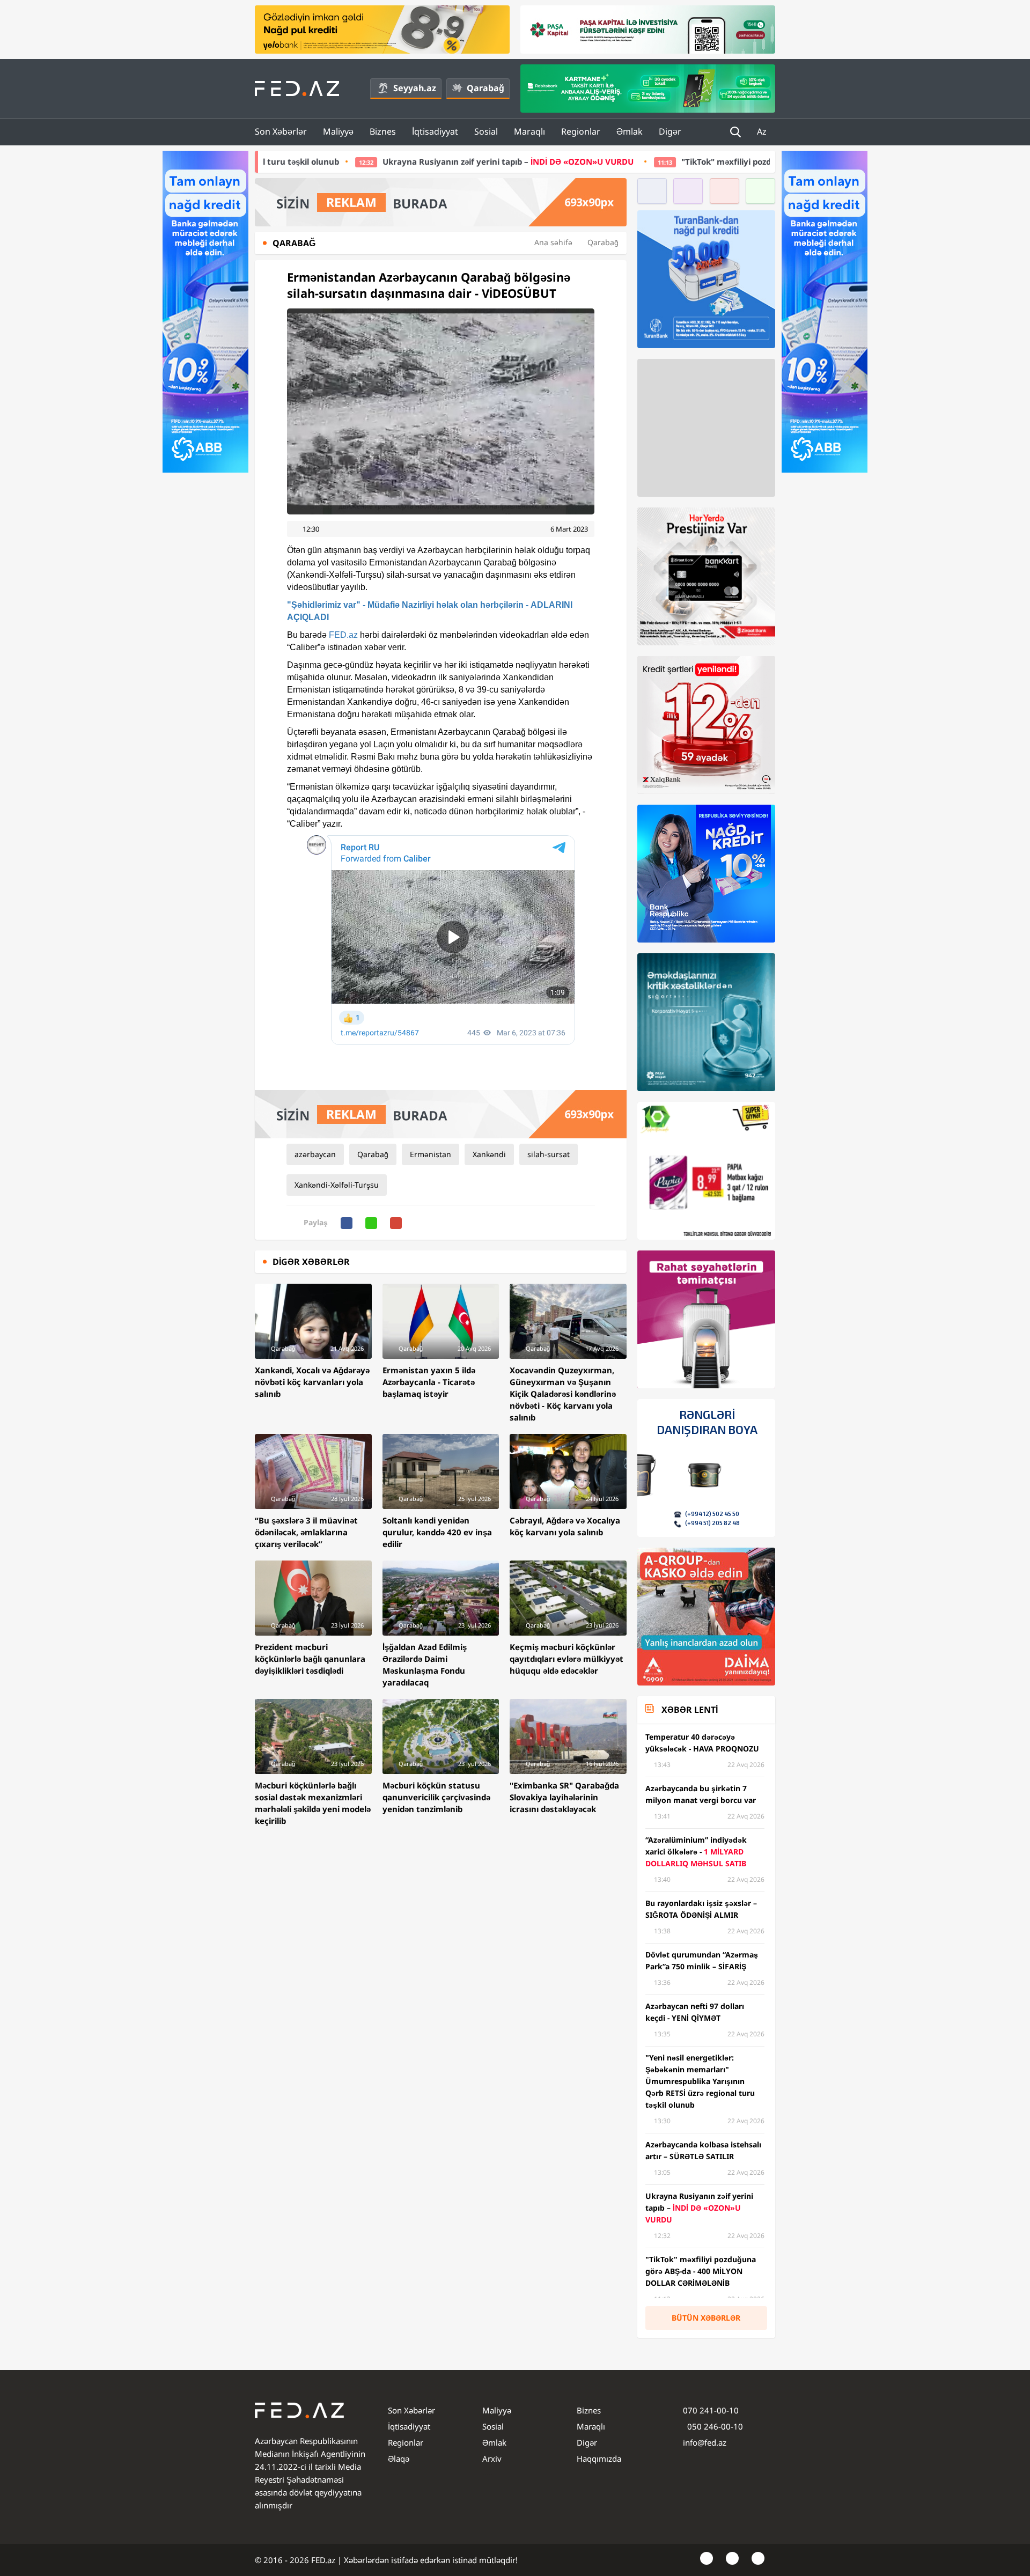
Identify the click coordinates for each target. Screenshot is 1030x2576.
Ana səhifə (553, 242)
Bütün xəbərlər (706, 2318)
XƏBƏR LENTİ (690, 1710)
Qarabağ (485, 88)
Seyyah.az (415, 88)
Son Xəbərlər (281, 131)
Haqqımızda (599, 2459)
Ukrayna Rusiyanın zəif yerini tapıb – (343, 161)
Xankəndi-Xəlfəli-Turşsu (337, 1185)
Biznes (383, 131)
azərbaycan (315, 1154)
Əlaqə (399, 2459)
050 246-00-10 (714, 2426)
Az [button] (763, 131)
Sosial (486, 131)
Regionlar (581, 131)
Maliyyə (338, 131)
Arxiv (492, 2459)
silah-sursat (549, 1154)
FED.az (343, 635)
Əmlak (630, 131)
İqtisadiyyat (435, 131)
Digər (670, 131)
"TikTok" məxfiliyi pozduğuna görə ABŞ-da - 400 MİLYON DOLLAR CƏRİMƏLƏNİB (672, 161)
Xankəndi (489, 1154)
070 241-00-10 (711, 2410)
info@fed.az (705, 2442)
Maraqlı (529, 131)
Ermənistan (431, 1154)
